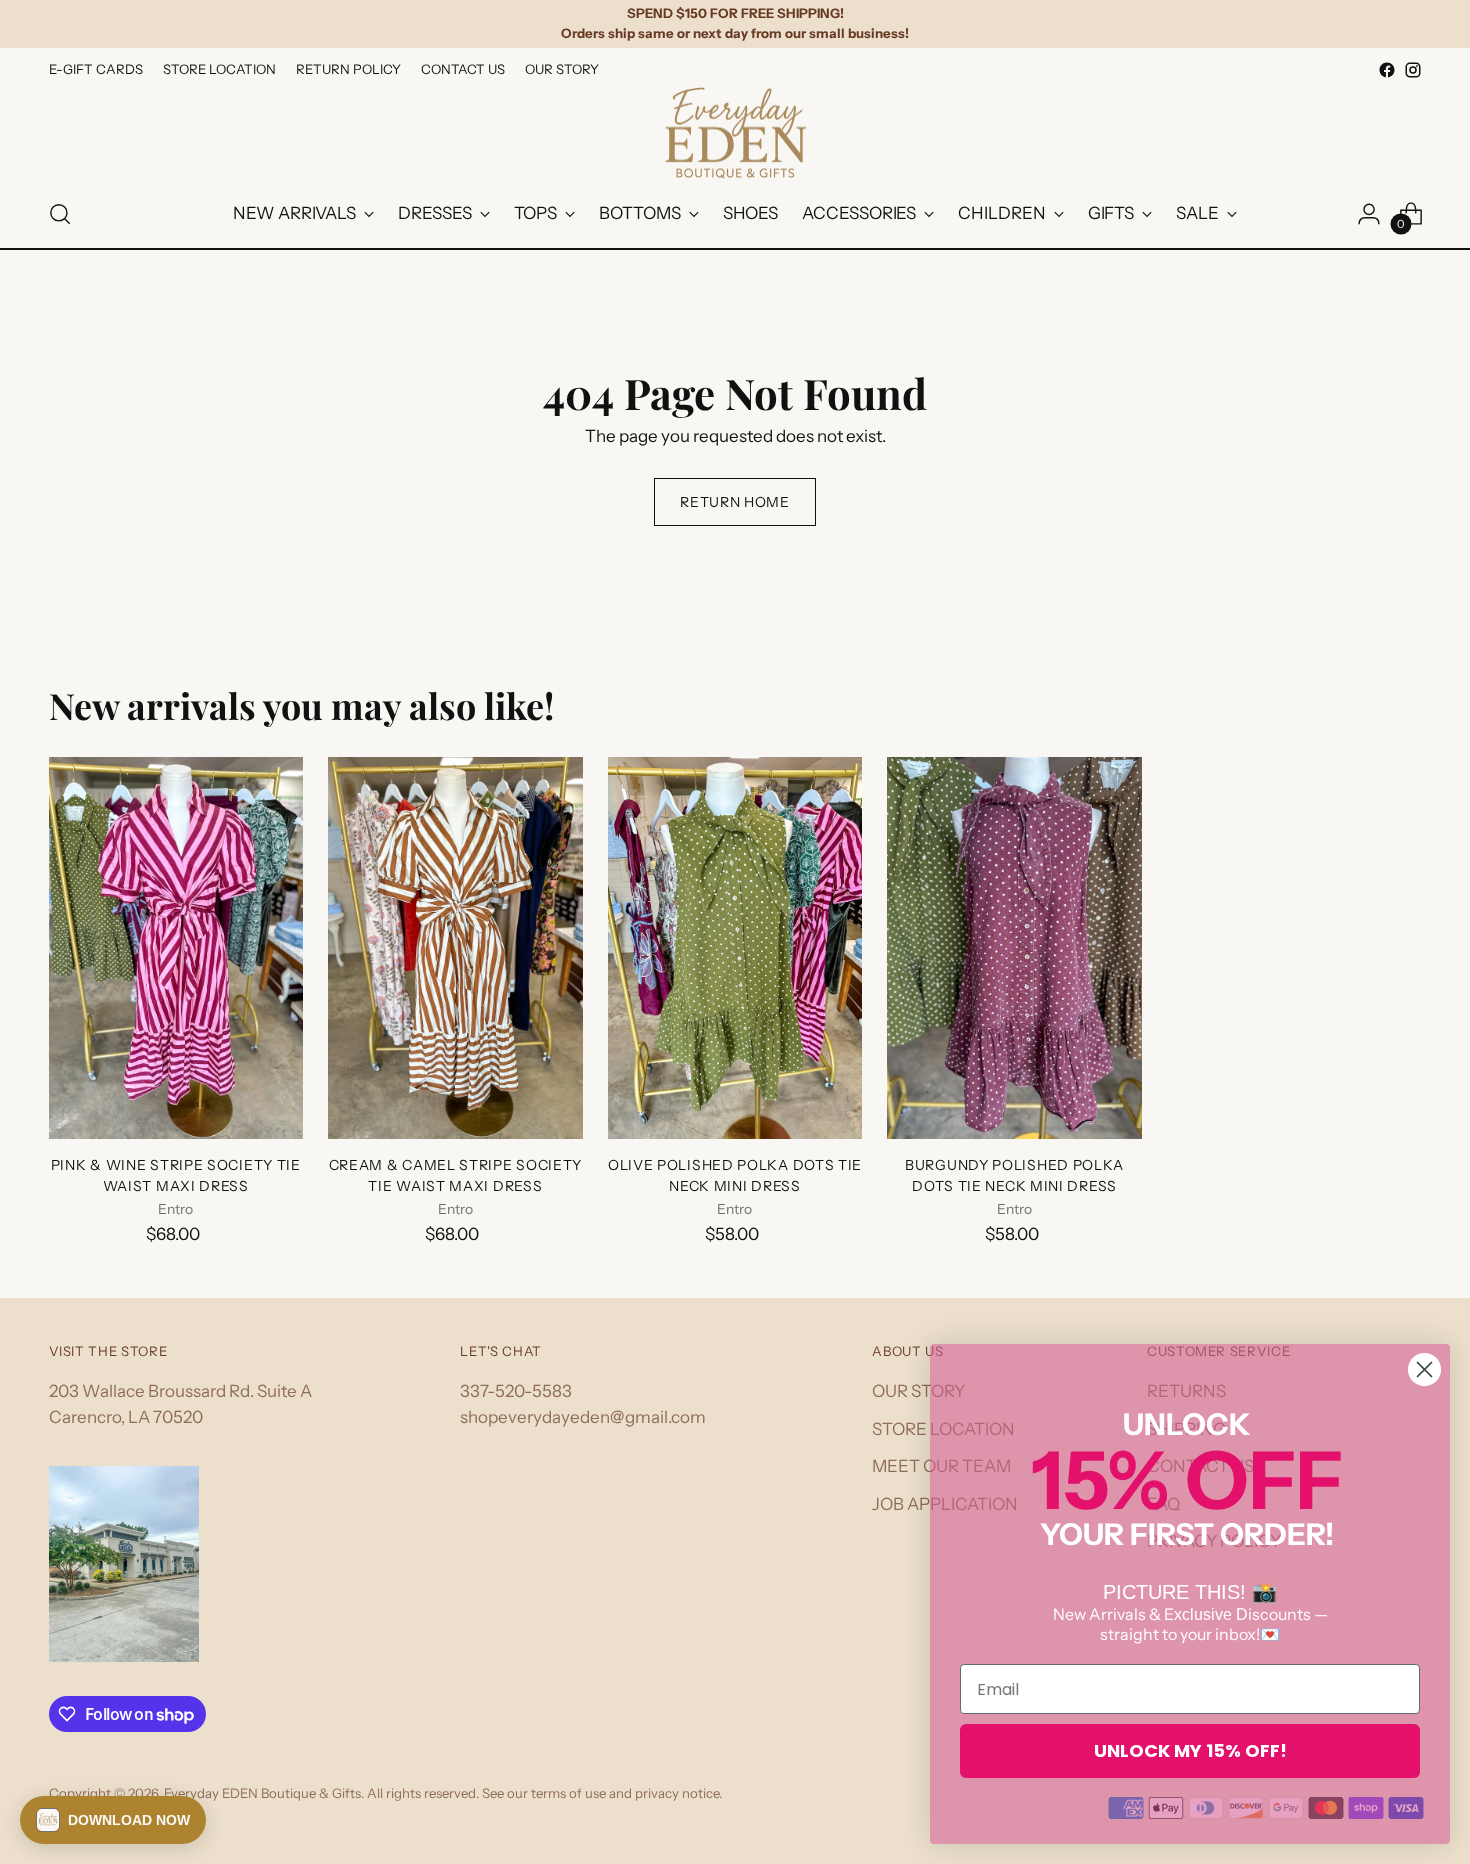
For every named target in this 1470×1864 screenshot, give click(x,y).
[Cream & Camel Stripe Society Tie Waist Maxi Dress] (455, 948)
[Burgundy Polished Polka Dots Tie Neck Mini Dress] (1014, 948)
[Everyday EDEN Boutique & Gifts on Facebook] (1387, 70)
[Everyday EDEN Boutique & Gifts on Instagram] (1413, 70)
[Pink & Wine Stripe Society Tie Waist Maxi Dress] (176, 948)
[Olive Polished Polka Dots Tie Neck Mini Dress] (735, 948)
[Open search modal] (60, 214)
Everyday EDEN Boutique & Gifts (262, 1793)
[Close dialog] (1424, 1369)
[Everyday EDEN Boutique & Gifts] (735, 132)
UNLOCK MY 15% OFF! (1190, 1750)
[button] (113, 1820)
